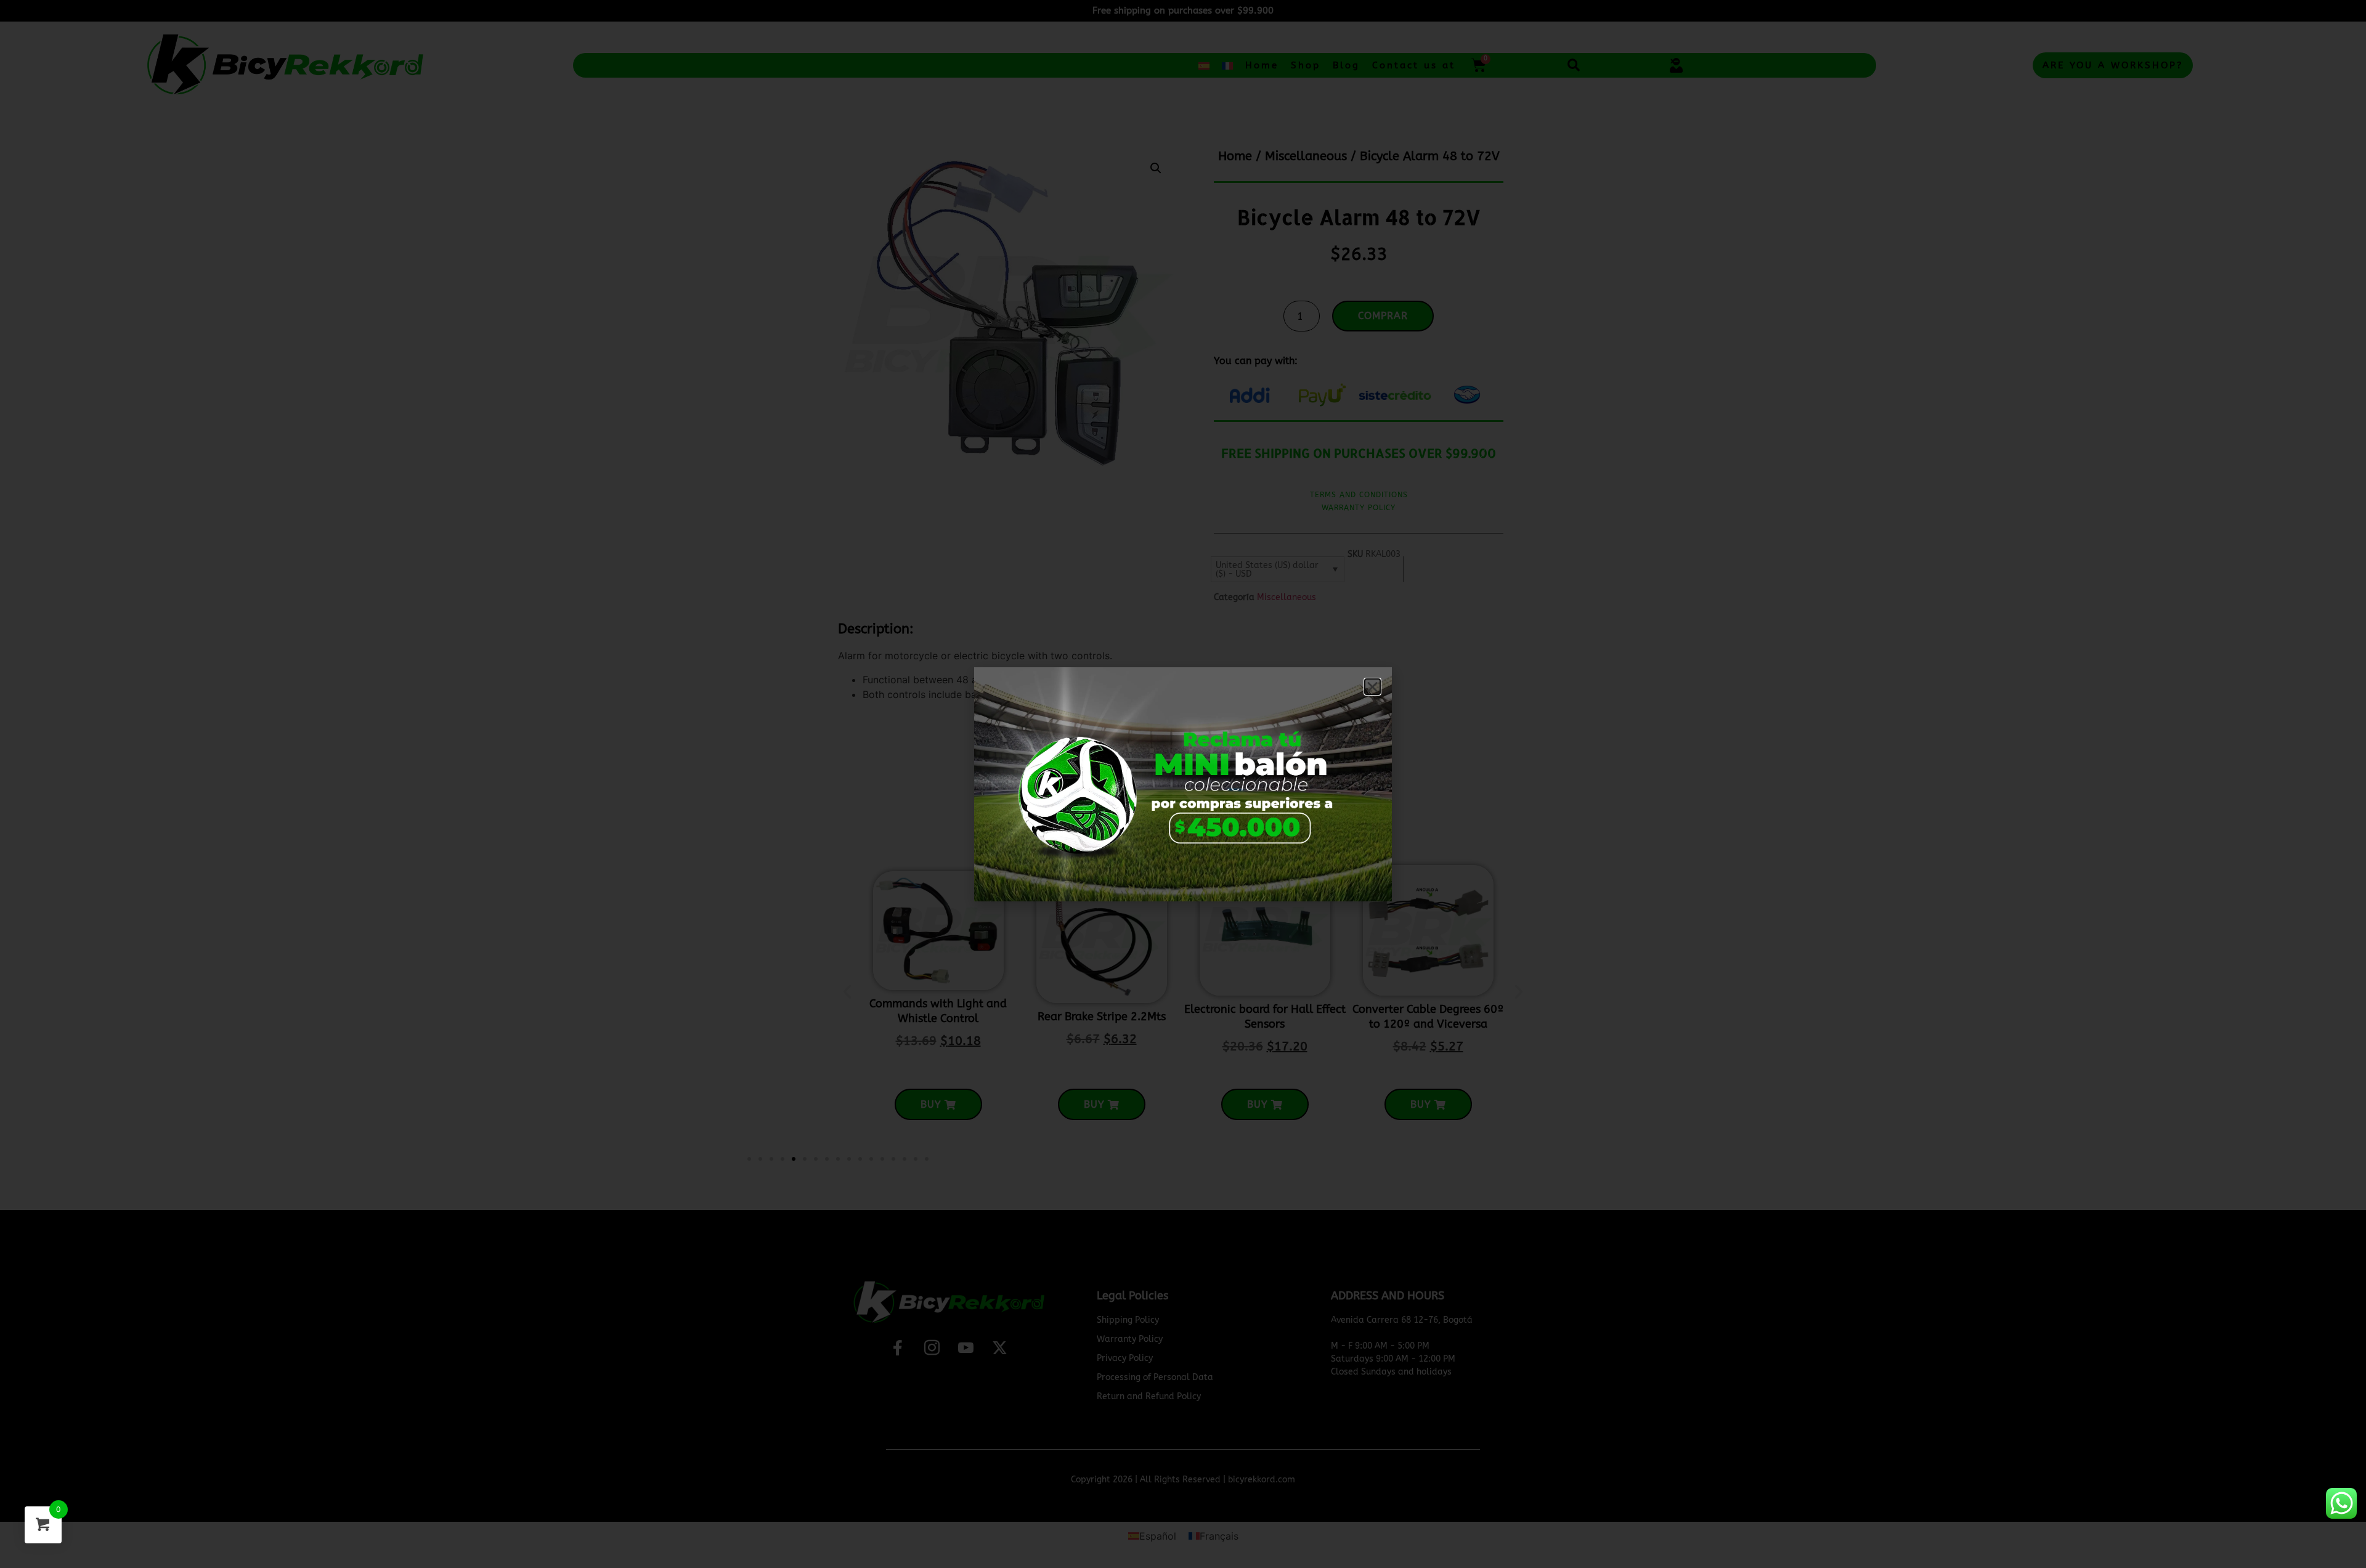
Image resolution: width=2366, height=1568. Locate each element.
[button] (1372, 687)
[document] (1183, 784)
